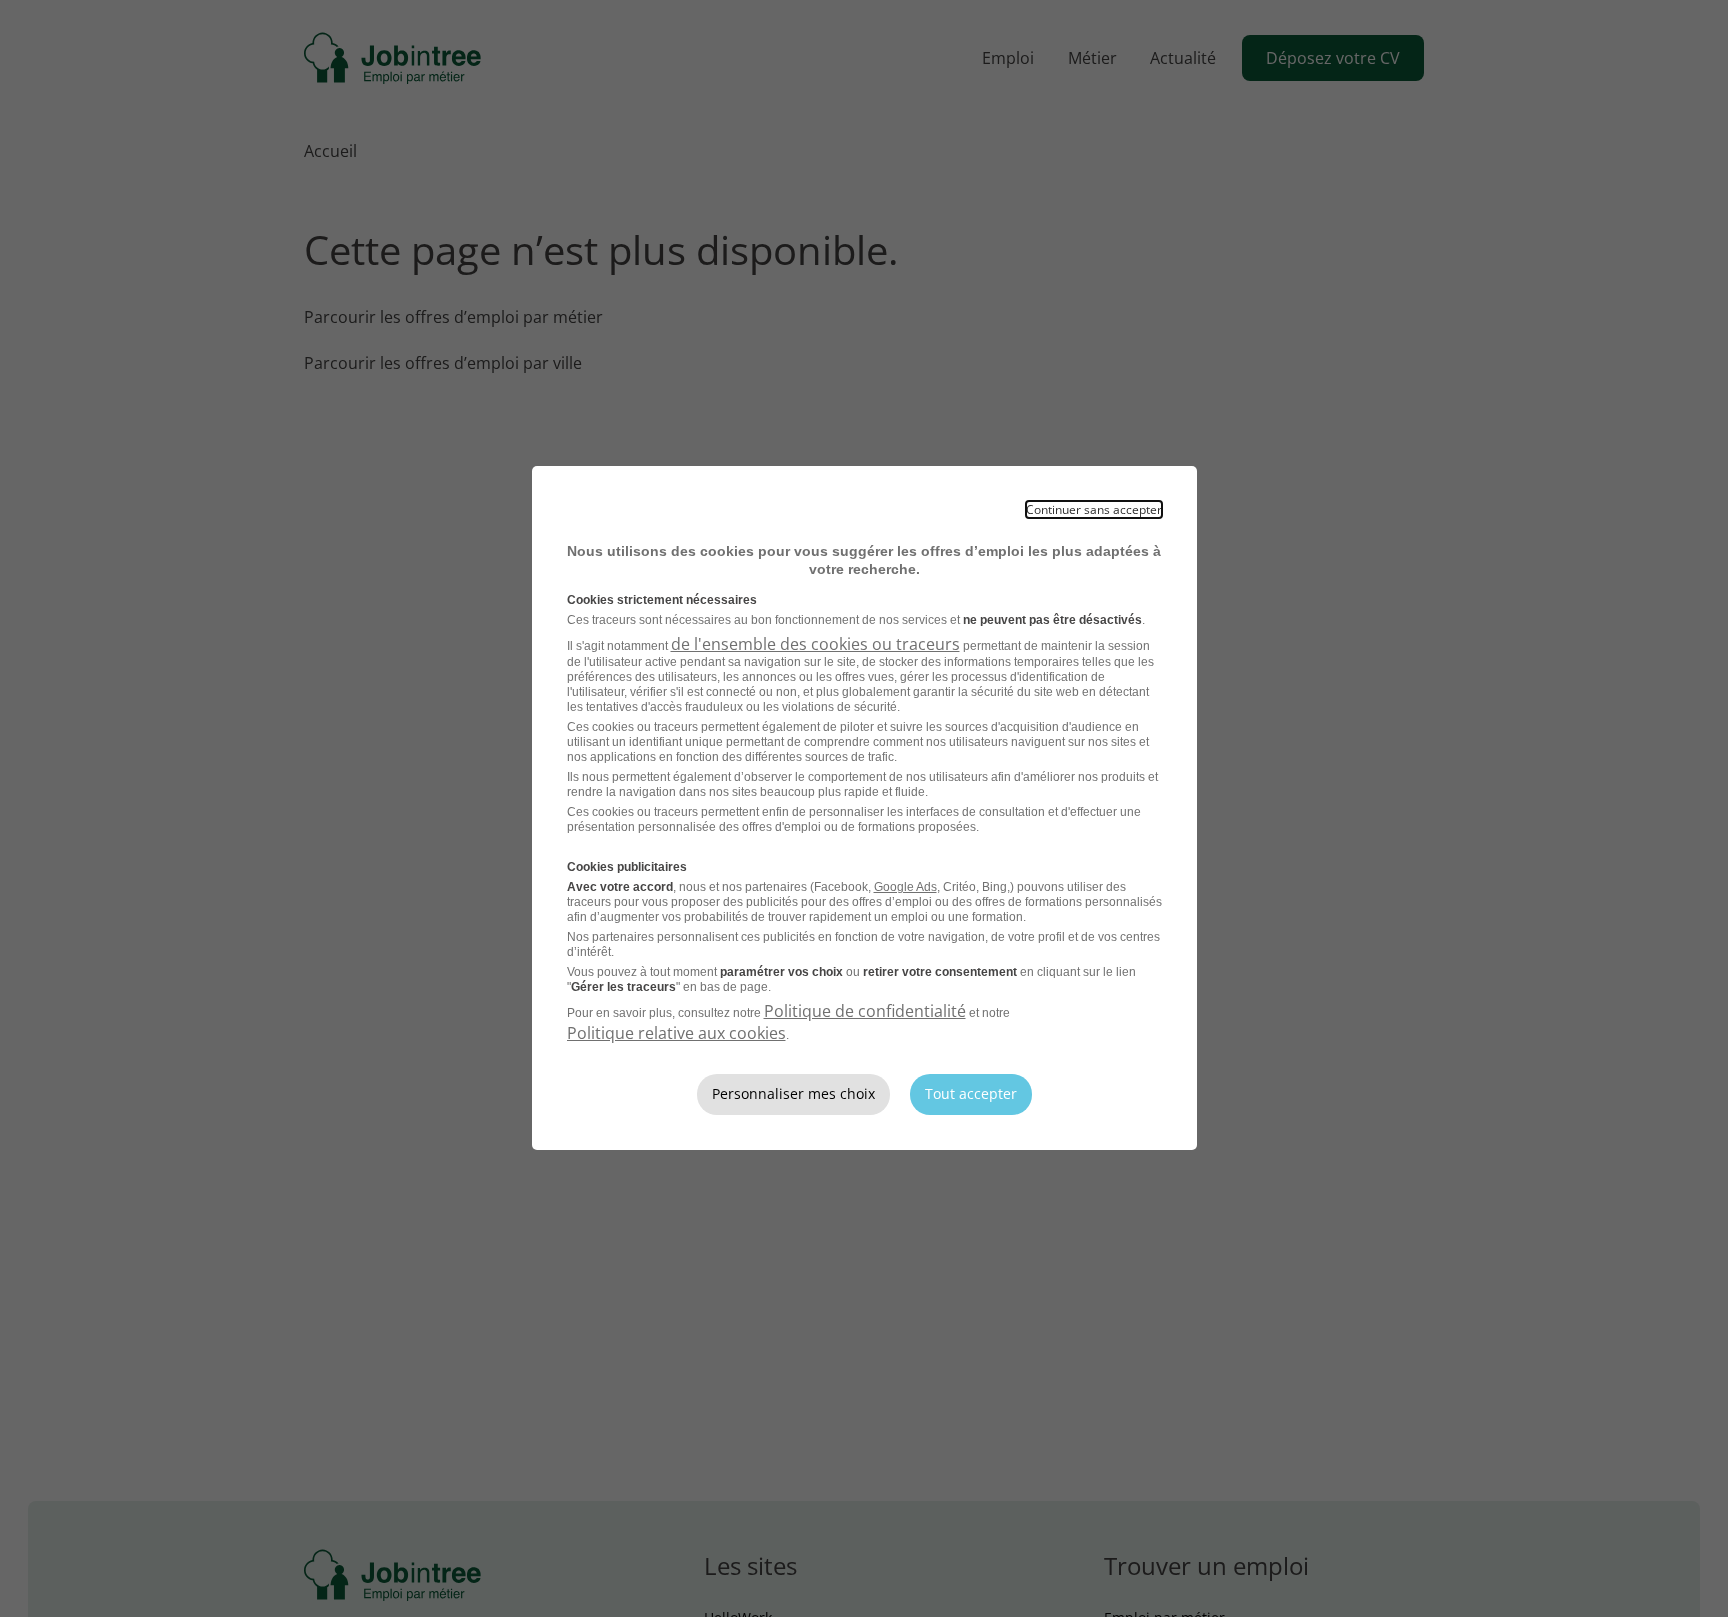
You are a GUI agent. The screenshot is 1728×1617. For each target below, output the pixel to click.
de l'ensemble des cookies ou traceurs (815, 644)
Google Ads (905, 887)
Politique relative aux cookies (676, 1033)
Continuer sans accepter (1094, 509)
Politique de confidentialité (865, 1011)
